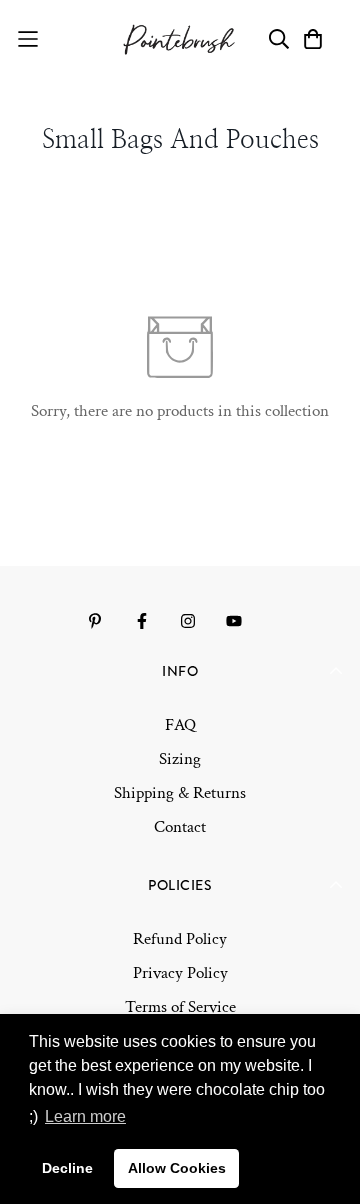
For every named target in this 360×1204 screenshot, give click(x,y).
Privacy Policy (180, 973)
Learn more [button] (85, 1116)
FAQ (180, 725)
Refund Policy (180, 939)
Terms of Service (180, 1007)
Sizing (180, 759)
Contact (180, 827)
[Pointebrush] (180, 39)
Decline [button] (67, 1168)
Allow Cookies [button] (177, 1168)
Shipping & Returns (180, 793)
